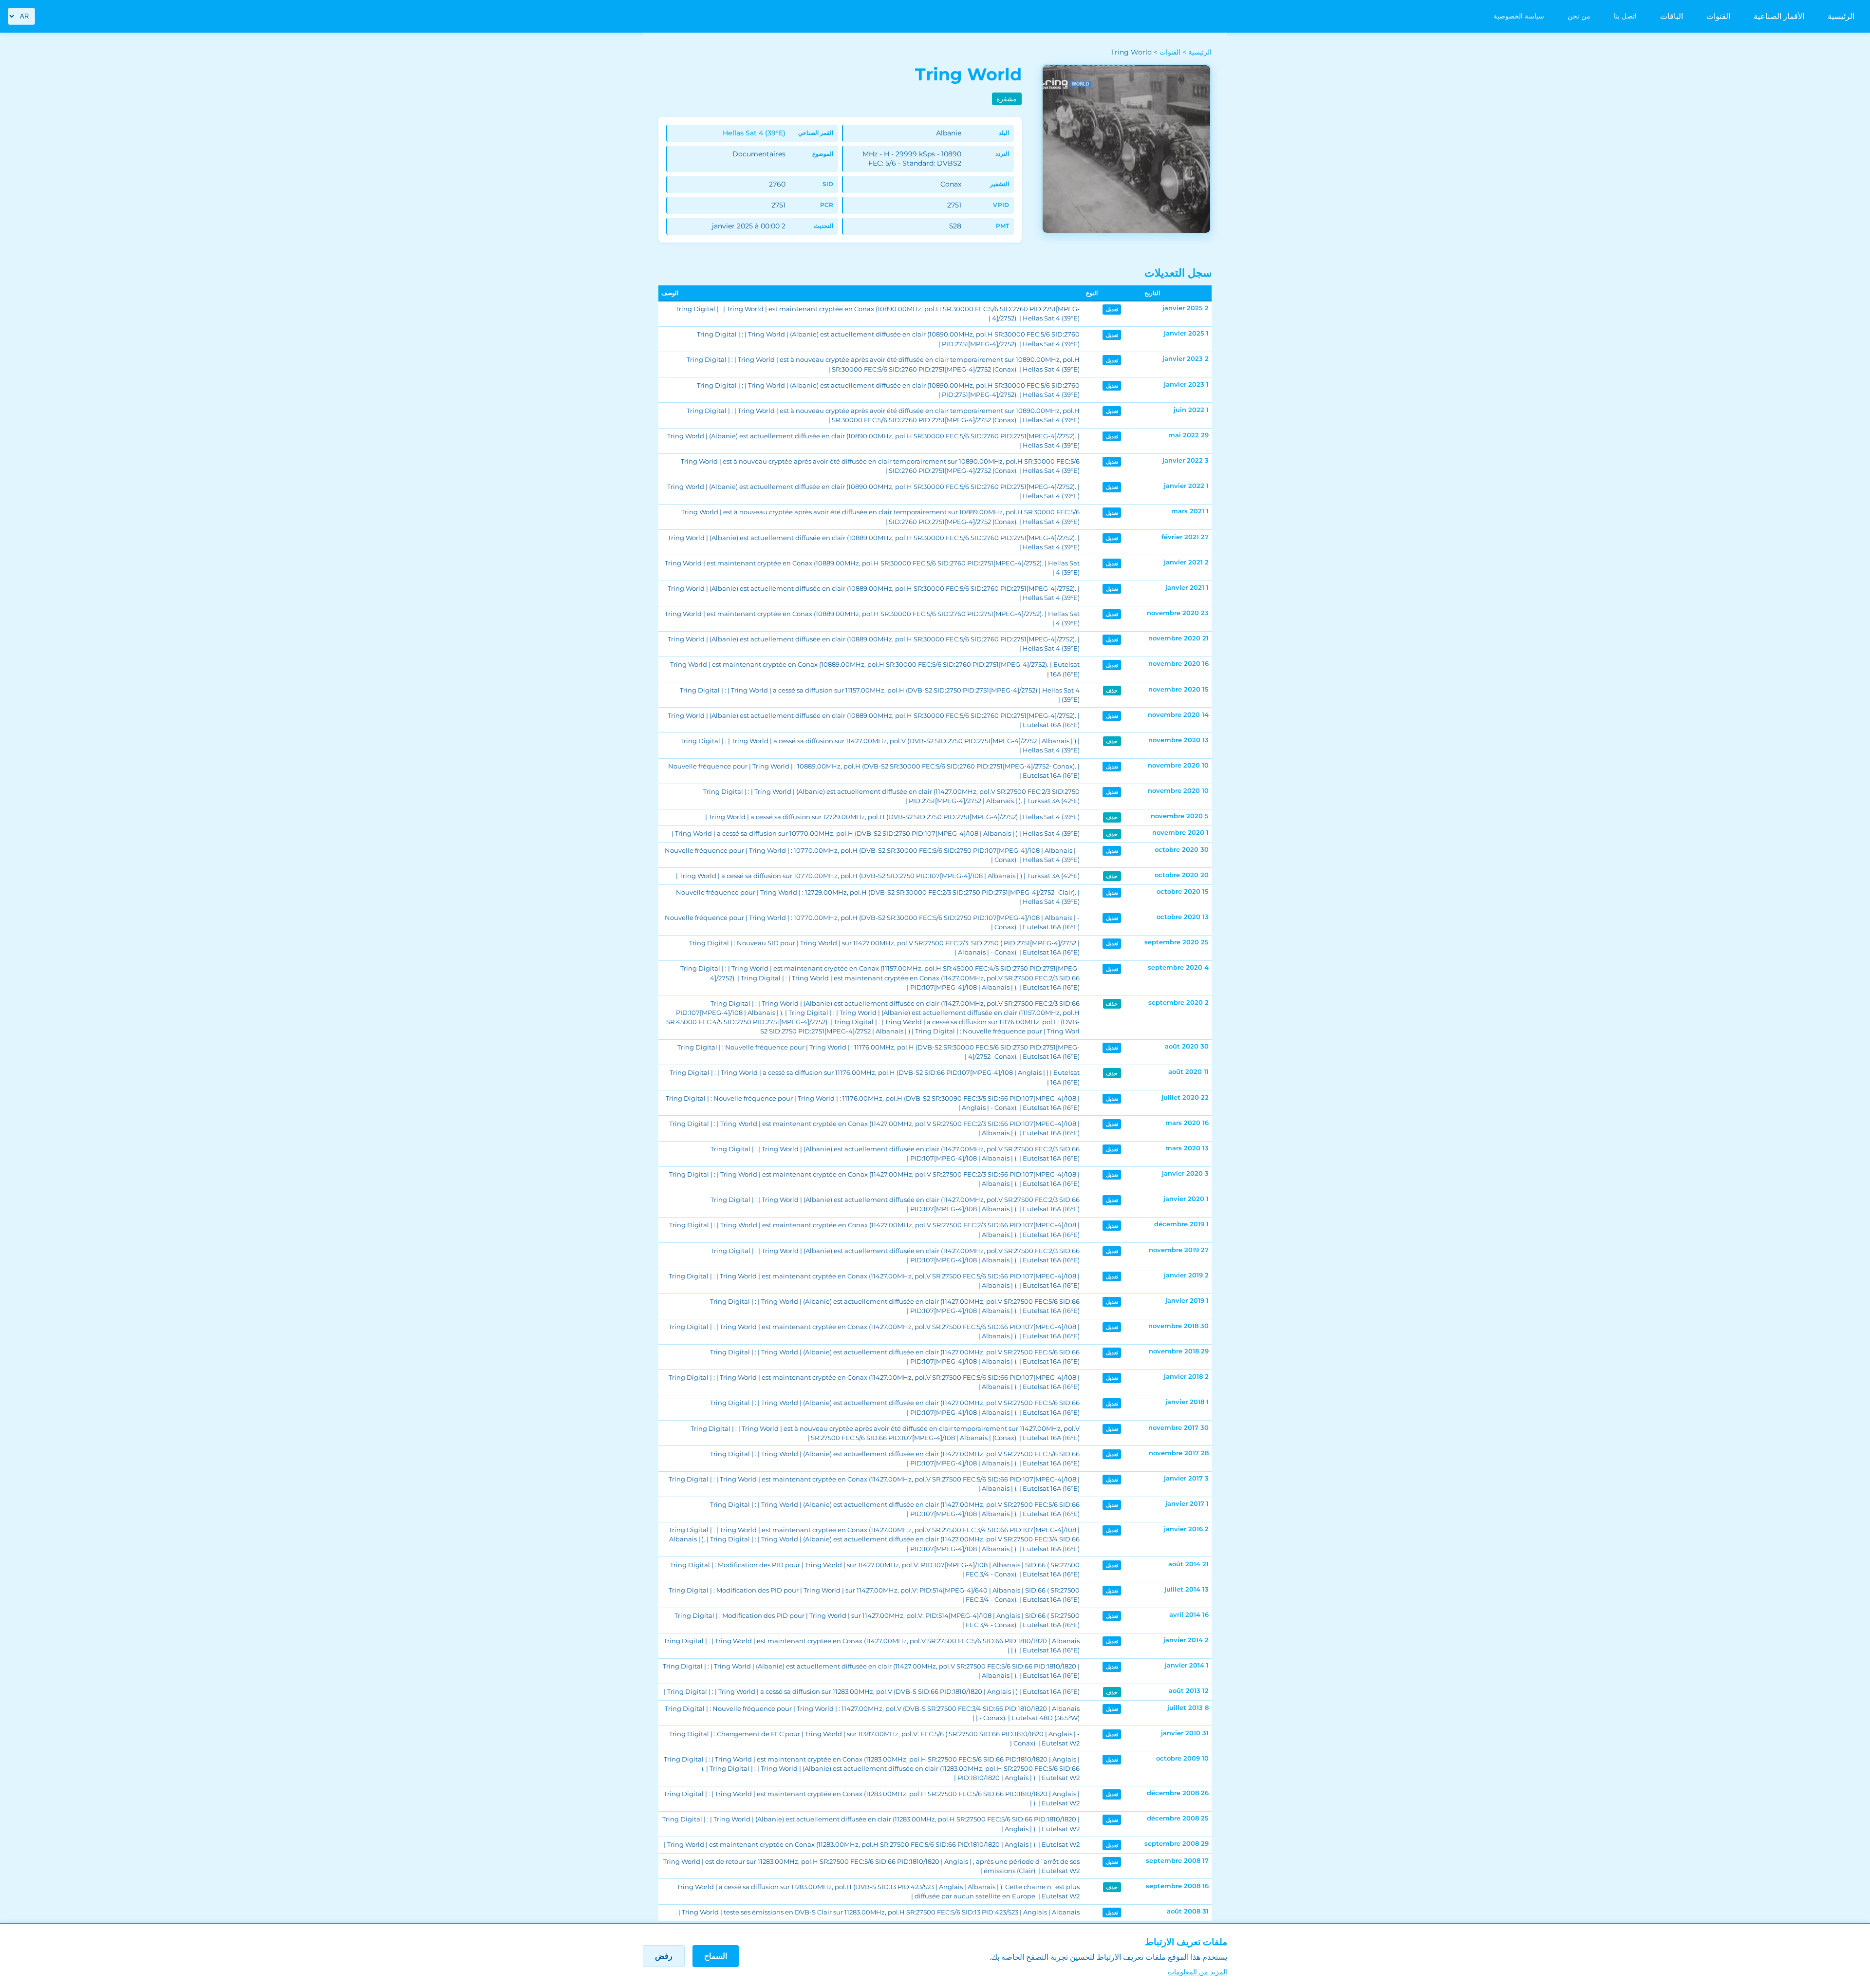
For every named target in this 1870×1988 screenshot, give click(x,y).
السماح (716, 1956)
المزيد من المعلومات (1197, 1972)
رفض (664, 1956)
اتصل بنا (1625, 16)
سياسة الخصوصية (1519, 16)
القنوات (1718, 16)
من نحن (1579, 16)
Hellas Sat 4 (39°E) (754, 133)
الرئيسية (1841, 16)
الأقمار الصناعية (1779, 16)
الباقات (1672, 16)
